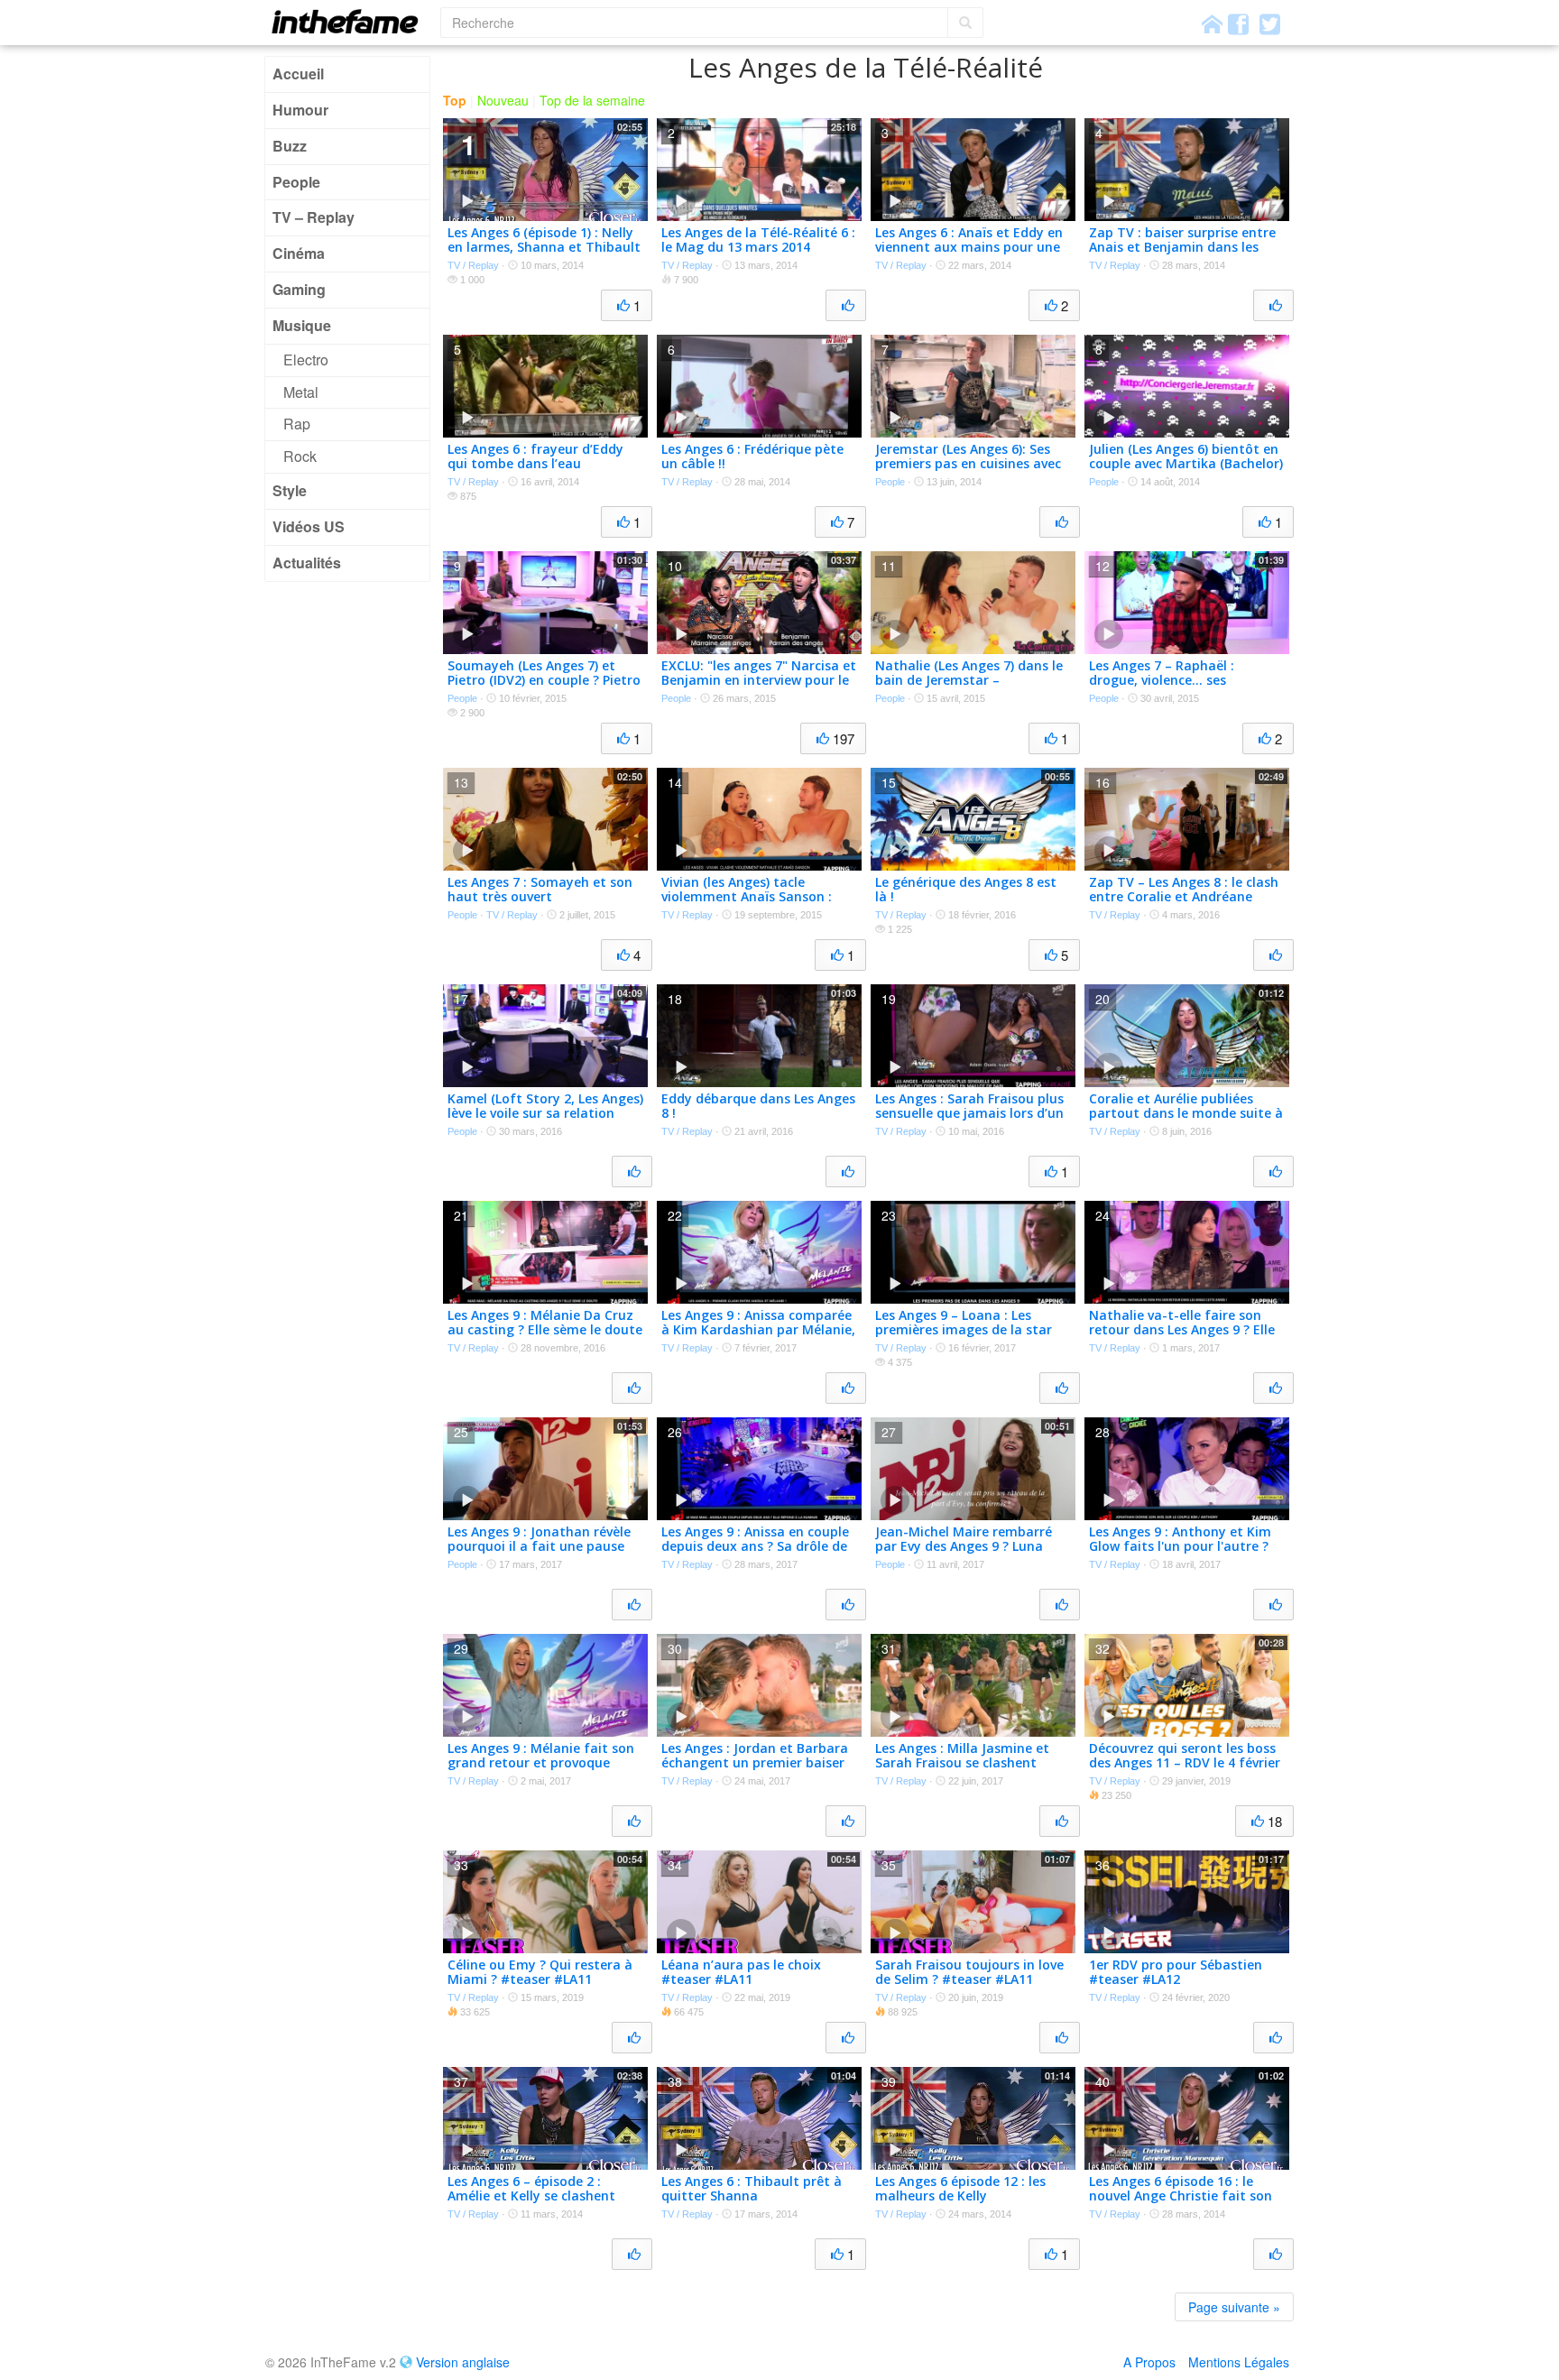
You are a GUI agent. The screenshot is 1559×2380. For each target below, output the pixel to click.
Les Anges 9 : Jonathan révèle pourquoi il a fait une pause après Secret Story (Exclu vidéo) (539, 1554)
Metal (301, 392)
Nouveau (503, 100)
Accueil (298, 74)
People (296, 182)
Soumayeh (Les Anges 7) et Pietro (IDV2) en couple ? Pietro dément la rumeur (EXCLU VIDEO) (544, 688)
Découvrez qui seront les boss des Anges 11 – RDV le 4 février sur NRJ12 (1185, 1763)
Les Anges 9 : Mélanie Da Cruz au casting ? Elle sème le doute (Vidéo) (545, 1330)
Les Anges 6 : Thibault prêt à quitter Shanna (752, 2189)
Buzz (290, 146)
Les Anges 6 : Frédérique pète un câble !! (752, 457)
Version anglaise (463, 2362)
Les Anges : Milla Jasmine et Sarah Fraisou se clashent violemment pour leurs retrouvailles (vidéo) (962, 1771)
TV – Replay (314, 217)
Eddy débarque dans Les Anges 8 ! (758, 1106)
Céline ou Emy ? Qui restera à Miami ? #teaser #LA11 (540, 1972)
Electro (306, 360)
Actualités (307, 563)
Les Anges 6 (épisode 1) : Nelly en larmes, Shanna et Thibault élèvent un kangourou (544, 248)
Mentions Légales (1239, 2362)
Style (290, 490)
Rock (300, 456)
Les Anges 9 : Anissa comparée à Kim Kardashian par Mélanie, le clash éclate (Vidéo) (758, 1330)
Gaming (299, 289)
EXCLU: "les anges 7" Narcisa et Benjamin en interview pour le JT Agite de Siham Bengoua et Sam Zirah (759, 688)
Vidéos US (309, 526)
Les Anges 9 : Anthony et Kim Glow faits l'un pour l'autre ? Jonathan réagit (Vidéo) (1180, 1547)
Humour (300, 110)
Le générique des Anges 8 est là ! (966, 890)
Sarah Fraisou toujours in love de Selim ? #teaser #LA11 (969, 1972)
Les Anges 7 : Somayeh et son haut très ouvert (540, 890)
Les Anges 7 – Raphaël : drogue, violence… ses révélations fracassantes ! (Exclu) (1171, 688)
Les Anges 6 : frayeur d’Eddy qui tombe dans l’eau (535, 457)
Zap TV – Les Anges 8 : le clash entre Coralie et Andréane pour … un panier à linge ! (1184, 897)
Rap (297, 424)
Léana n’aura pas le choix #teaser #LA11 (741, 1972)
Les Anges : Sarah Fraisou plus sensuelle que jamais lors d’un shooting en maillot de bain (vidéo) (969, 1121)
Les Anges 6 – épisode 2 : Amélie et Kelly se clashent (531, 2189)
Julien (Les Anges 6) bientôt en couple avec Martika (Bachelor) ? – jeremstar (1186, 464)
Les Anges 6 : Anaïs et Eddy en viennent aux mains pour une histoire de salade (969, 248)
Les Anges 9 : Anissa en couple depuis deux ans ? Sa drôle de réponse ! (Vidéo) (755, 1547)
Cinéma (299, 253)
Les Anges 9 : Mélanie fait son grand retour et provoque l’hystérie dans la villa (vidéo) (541, 1763)
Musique (302, 325)
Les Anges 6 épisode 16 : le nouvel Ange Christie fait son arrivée (1181, 2196)
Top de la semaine (592, 100)
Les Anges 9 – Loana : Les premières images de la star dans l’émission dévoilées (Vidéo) (964, 1338)
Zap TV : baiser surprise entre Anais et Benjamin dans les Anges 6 (1182, 248)
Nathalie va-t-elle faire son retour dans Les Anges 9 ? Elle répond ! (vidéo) (1182, 1330)
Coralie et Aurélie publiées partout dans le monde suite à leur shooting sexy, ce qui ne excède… (1186, 1121)
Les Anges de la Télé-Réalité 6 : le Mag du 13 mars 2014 (758, 240)
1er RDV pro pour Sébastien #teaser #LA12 (1176, 1972)
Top (455, 100)
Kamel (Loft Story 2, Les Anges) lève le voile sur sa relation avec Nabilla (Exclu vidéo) (545, 1114)
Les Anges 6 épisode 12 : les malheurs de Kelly (960, 2189)
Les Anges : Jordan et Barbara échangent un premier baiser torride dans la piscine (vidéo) (755, 1763)
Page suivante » (1234, 2307)
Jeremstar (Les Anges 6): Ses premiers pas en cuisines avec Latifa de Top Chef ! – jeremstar (968, 471)
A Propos (1149, 2362)
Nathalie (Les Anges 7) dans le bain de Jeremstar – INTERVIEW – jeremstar (969, 681)
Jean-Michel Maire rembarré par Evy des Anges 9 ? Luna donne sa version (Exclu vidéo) (969, 1547)
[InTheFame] (351, 21)
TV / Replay (473, 265)
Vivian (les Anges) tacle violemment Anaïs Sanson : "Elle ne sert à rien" (747, 897)
